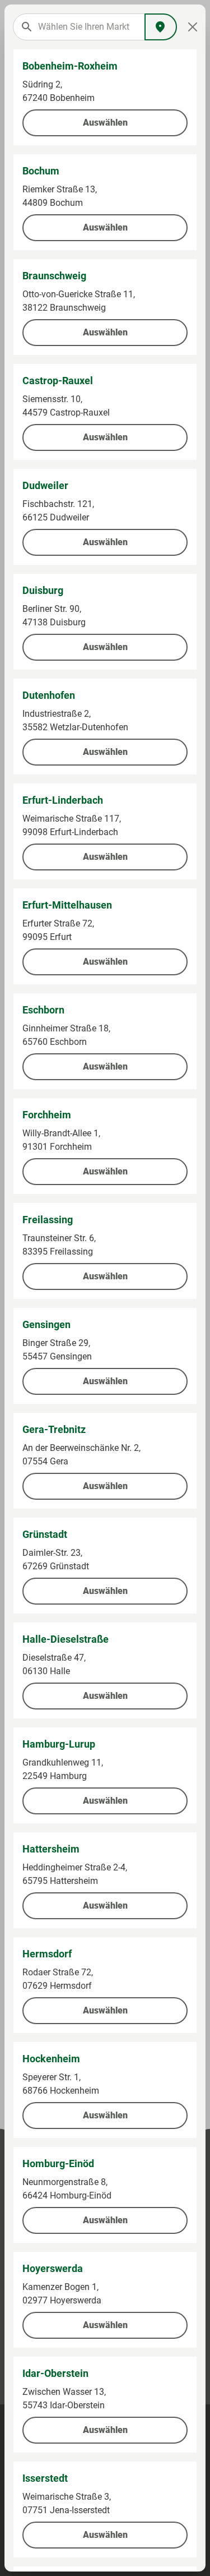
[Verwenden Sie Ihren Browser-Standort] (161, 27)
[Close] (193, 27)
